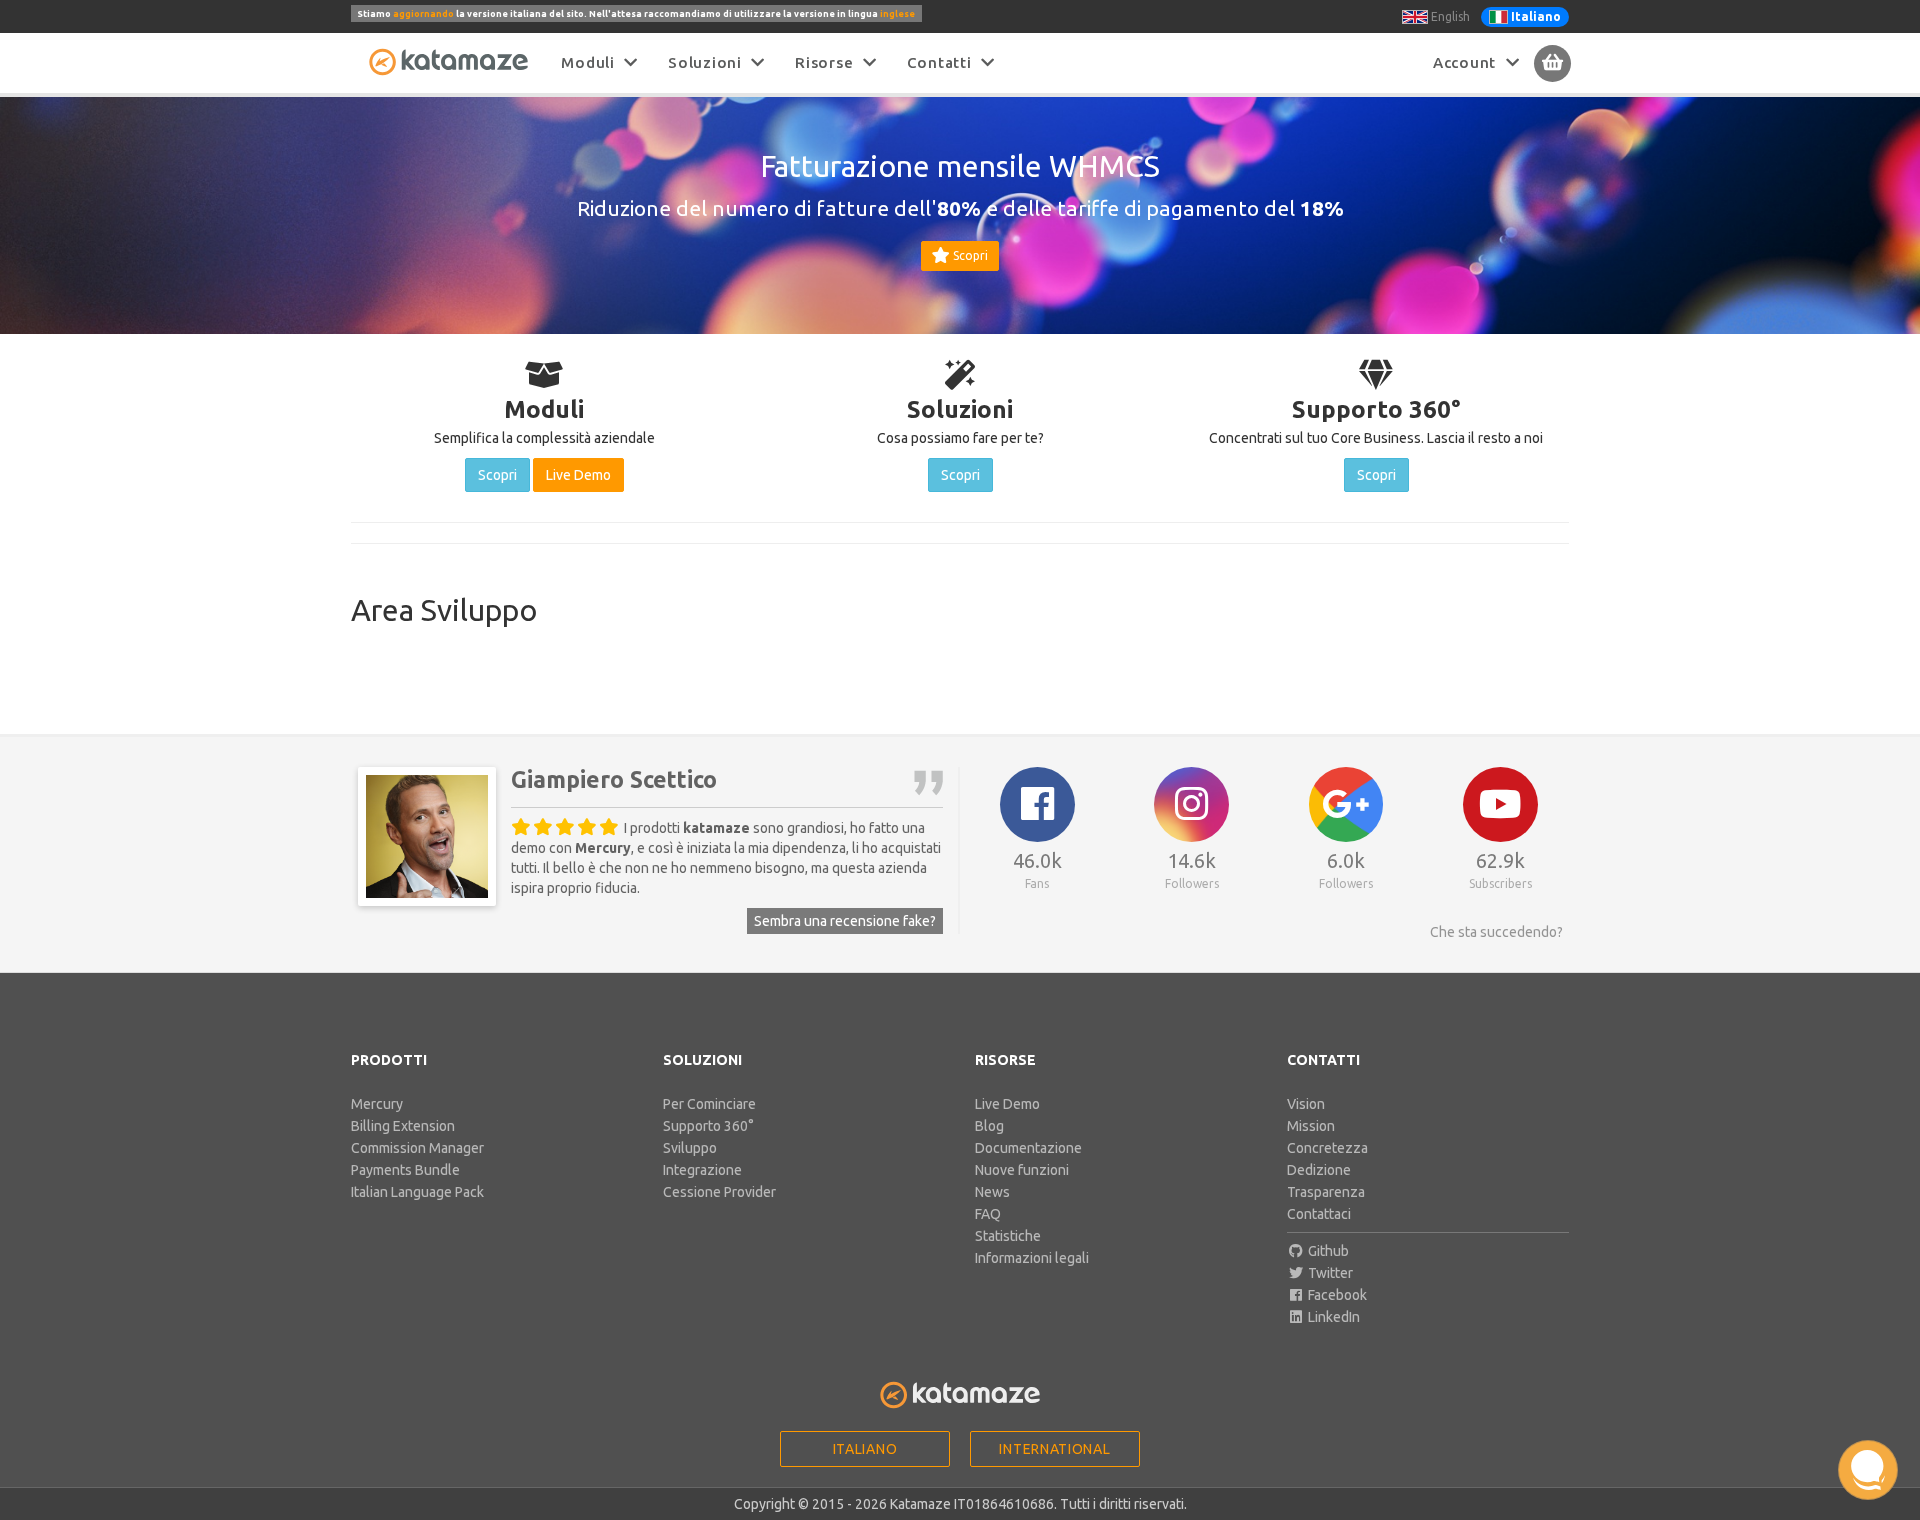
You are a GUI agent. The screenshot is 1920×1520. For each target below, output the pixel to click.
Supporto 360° (708, 1126)
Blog (989, 1126)
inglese (897, 14)
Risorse (829, 62)
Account (1469, 62)
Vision (1306, 1104)
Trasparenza (1326, 1192)
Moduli (592, 62)
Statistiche (1008, 1236)
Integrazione (702, 1170)
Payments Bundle (405, 1170)
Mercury (377, 1104)
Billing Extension (403, 1126)
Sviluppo (690, 1148)
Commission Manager (417, 1148)
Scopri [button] (969, 255)
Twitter (1329, 1273)
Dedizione (1319, 1170)
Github (1327, 1251)
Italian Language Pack (417, 1192)
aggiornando (423, 14)
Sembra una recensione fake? (845, 921)
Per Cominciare (709, 1104)
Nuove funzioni (1022, 1170)
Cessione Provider (719, 1192)
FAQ (988, 1214)
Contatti (944, 62)
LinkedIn (1332, 1317)
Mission (1311, 1126)
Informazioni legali (1032, 1258)
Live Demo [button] (578, 475)
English (1449, 16)
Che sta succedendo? (1496, 932)
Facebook (1336, 1295)
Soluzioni (709, 62)
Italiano (865, 1449)
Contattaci (1319, 1214)
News (992, 1192)
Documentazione (1028, 1148)
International (1054, 1449)
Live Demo (1007, 1104)
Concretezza (1327, 1148)
